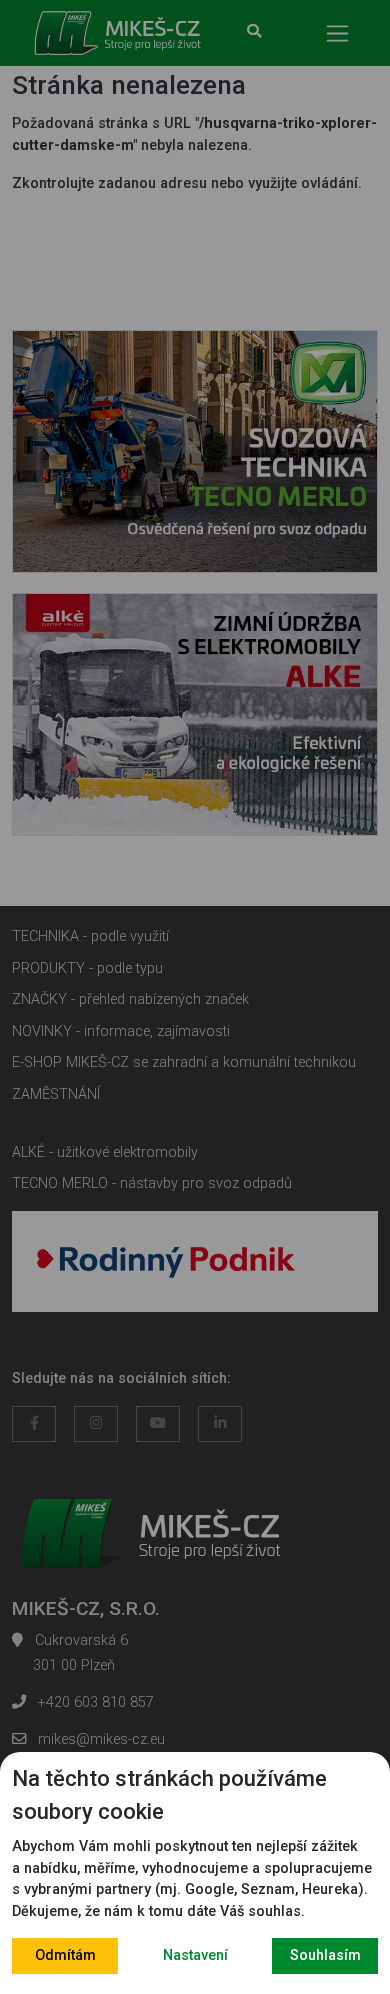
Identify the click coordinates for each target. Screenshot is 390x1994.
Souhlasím (325, 1955)
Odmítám (65, 1955)
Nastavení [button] (195, 1955)
